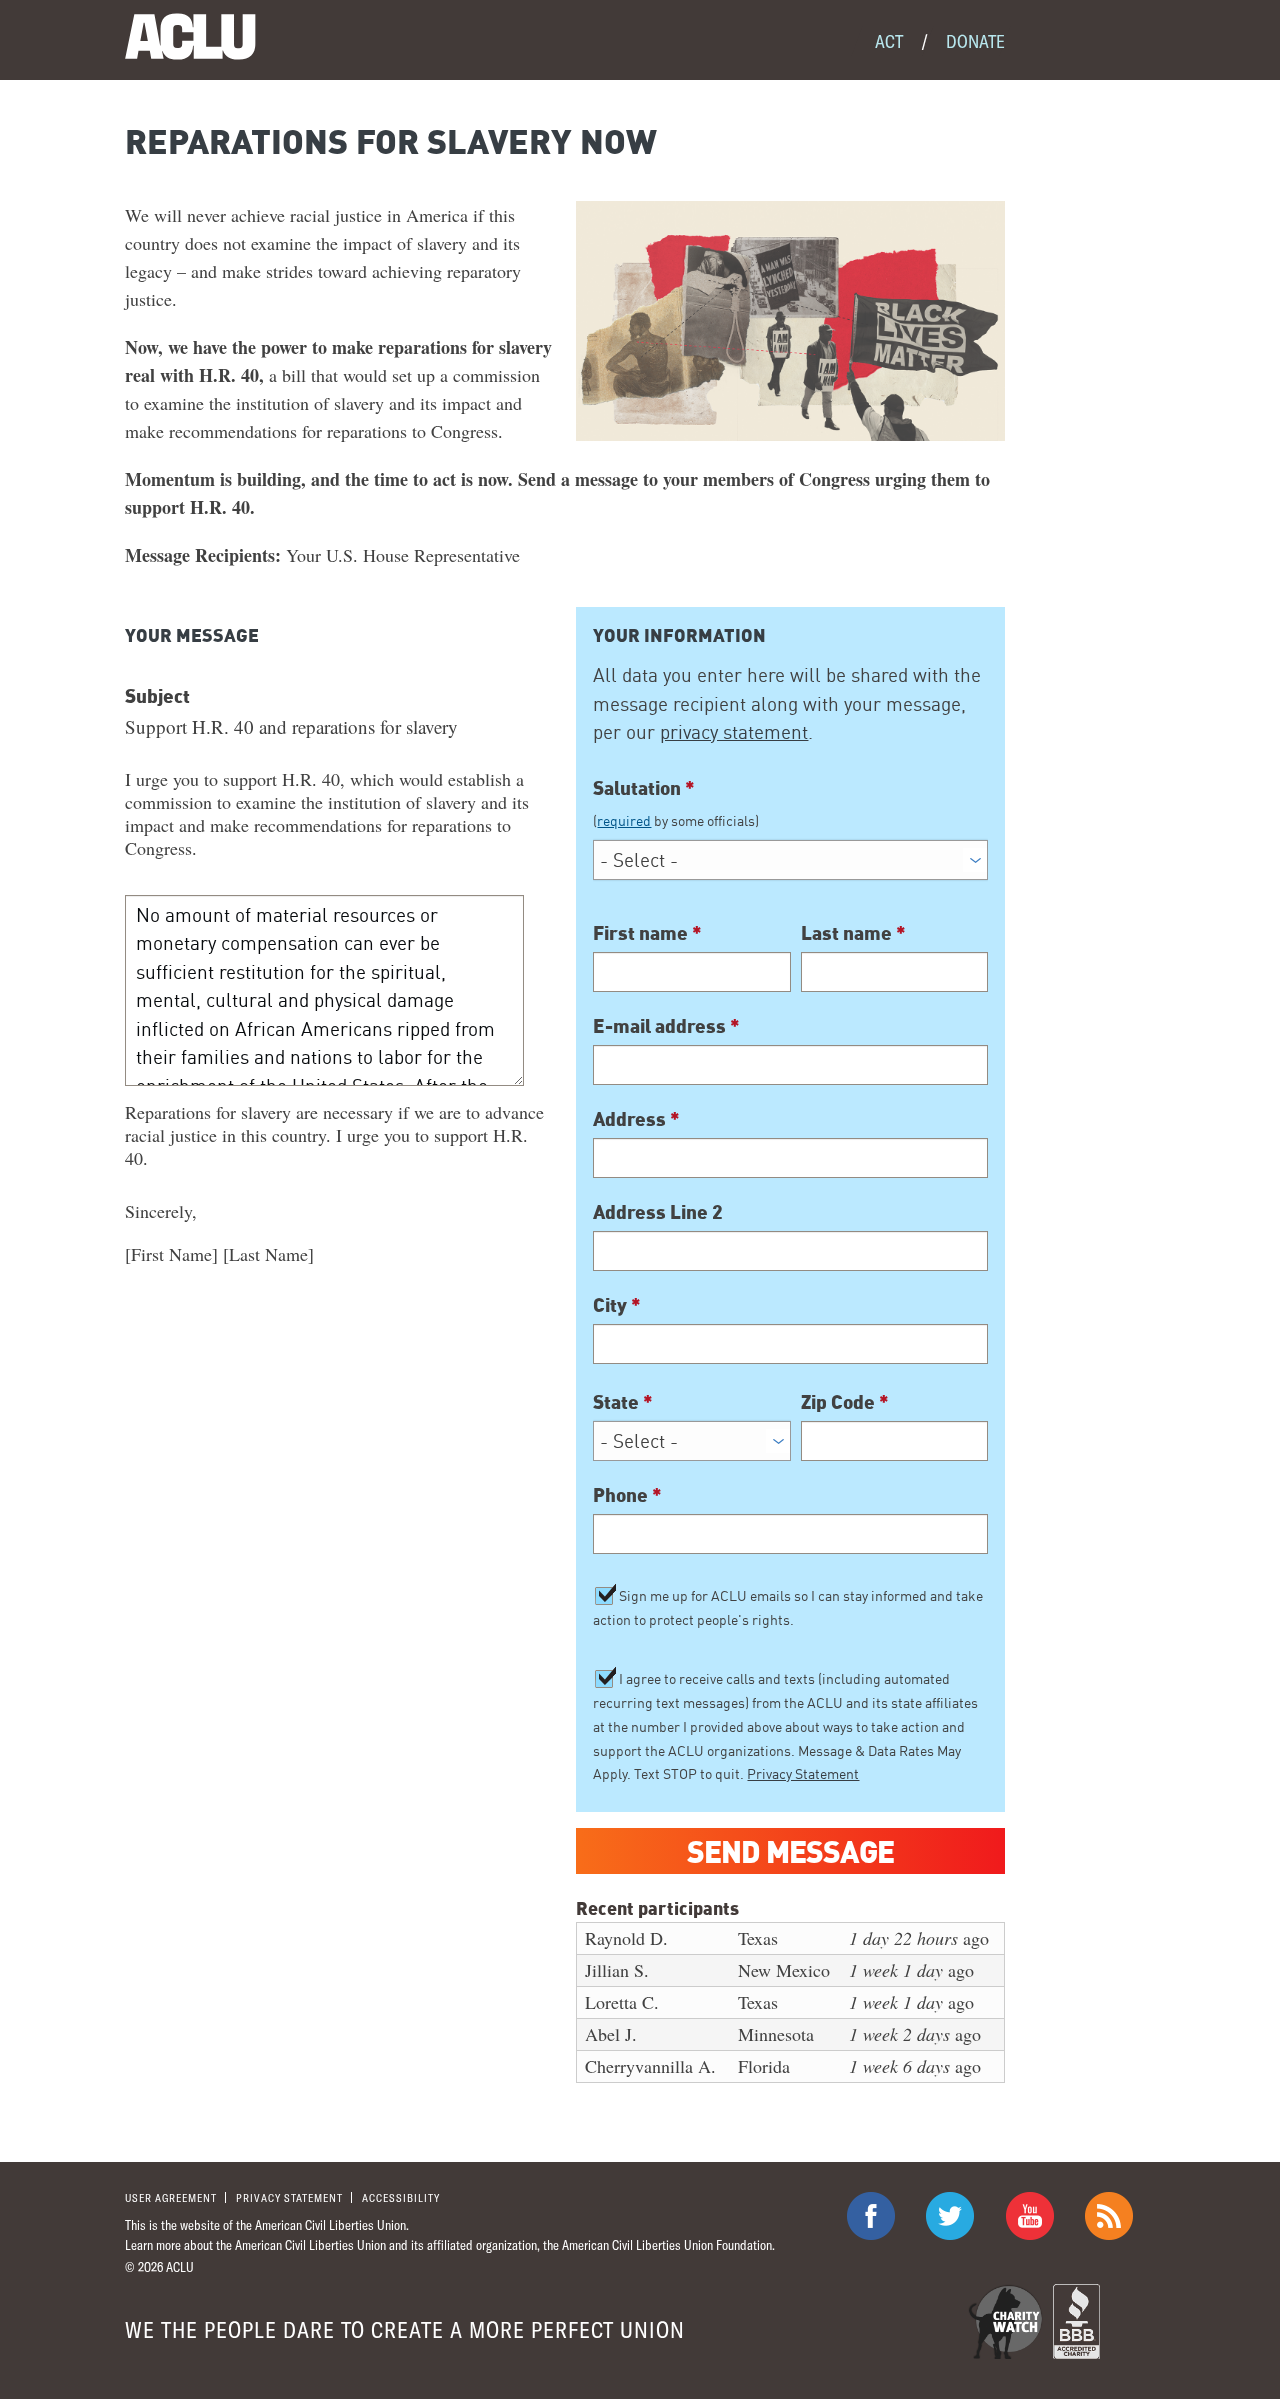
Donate (975, 41)
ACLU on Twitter (950, 2216)
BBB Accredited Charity (1076, 2321)
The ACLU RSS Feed (1109, 2216)
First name (647, 932)
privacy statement (734, 732)
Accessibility (401, 2197)
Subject (157, 695)
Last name (853, 932)
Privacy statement (289, 2197)
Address (636, 1118)
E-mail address (666, 1025)
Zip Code (845, 1401)
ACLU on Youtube (1030, 2216)
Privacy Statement (803, 1773)
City (617, 1304)
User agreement (171, 2197)
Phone (627, 1494)
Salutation (676, 802)
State (623, 1401)
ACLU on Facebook (871, 2216)
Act (889, 41)
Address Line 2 (658, 1211)
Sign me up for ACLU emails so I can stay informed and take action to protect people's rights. (788, 1607)
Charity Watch (1005, 2321)
